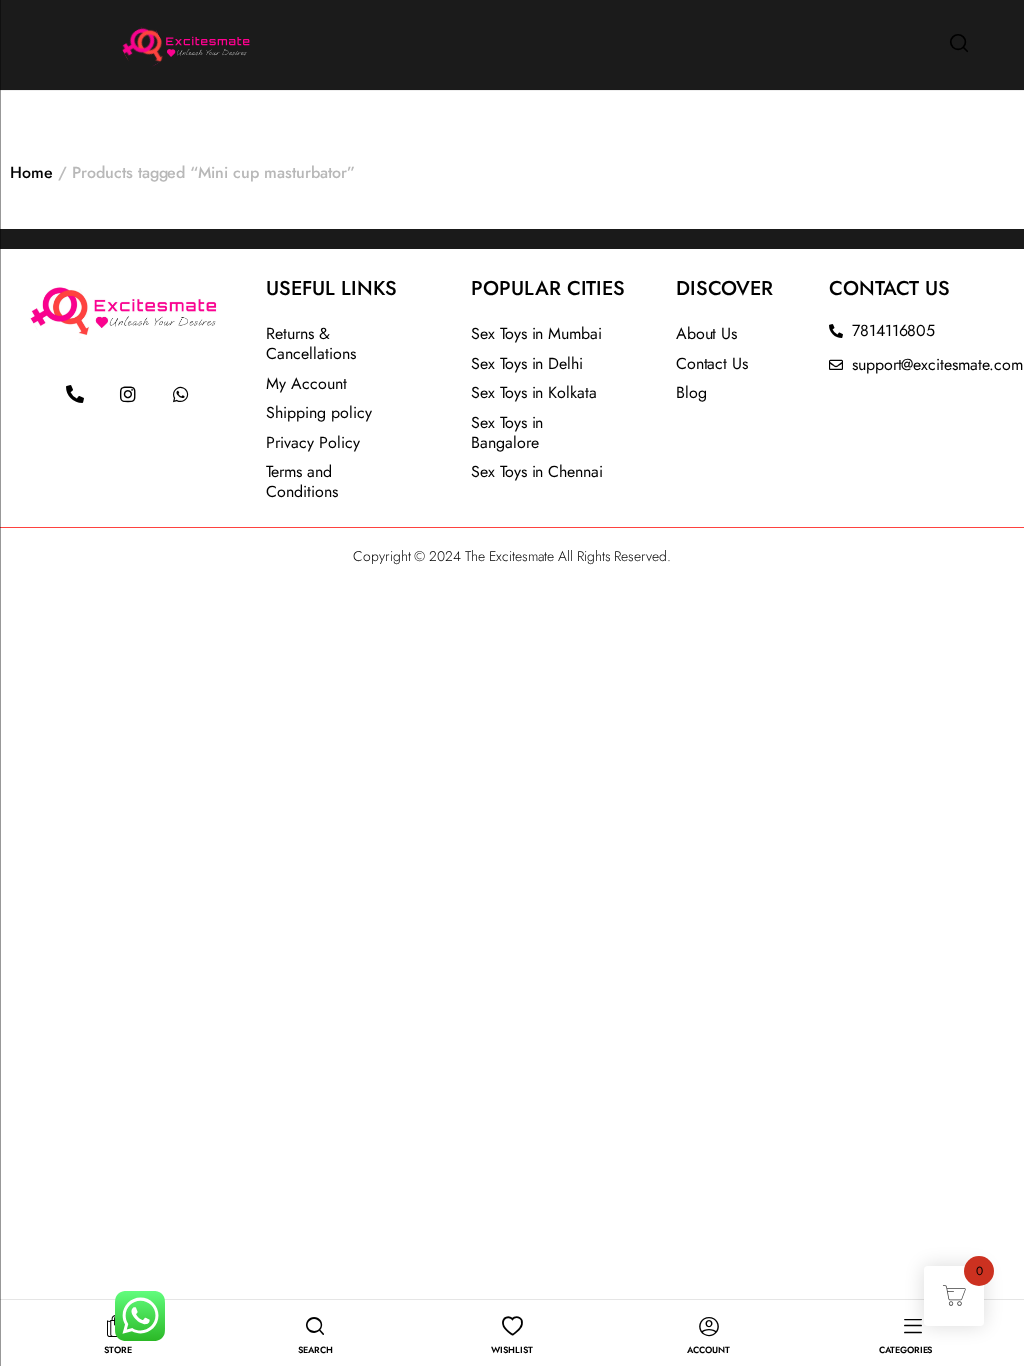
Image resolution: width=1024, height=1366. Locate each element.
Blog (691, 392)
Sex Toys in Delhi (527, 363)
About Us (707, 333)
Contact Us (712, 363)
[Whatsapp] (181, 394)
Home (31, 172)
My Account (306, 383)
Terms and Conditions (302, 481)
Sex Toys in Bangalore (507, 432)
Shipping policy (319, 412)
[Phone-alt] (75, 394)
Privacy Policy (313, 442)
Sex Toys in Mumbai (536, 333)
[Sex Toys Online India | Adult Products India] (137, 42)
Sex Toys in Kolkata (534, 392)
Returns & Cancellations (311, 343)
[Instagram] (128, 394)
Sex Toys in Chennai (537, 471)
